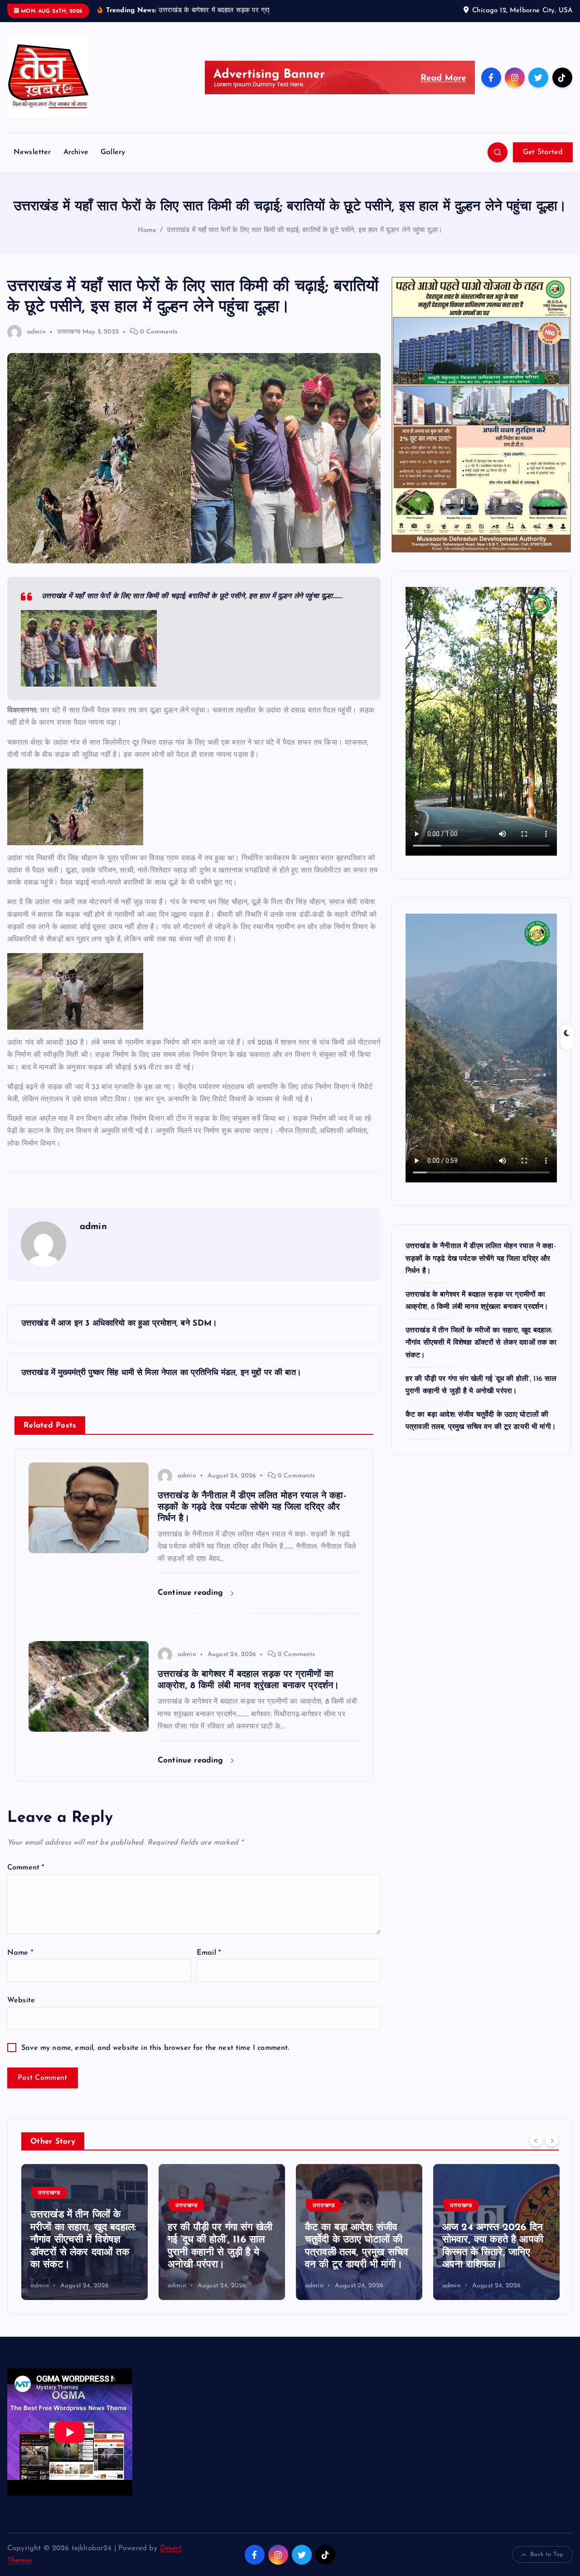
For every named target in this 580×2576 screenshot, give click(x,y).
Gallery (113, 152)
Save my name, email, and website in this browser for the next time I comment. (155, 2048)
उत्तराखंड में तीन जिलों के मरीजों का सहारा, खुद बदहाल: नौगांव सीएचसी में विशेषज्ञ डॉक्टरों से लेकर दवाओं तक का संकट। (481, 1343)
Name (20, 1953)
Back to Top (547, 2554)
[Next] (552, 2140)
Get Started (543, 152)
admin (36, 332)
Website (21, 2000)
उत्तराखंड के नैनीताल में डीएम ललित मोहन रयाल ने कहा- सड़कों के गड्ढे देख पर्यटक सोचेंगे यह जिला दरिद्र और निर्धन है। (481, 1259)
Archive (76, 152)
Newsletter (32, 152)
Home (147, 230)
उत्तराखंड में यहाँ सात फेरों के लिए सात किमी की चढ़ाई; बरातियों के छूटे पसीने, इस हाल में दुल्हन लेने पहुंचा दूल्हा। (305, 230)
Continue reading (192, 1593)
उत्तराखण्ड (69, 332)
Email (209, 1953)
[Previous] (536, 2140)
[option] (85, 2232)
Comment (26, 1868)
